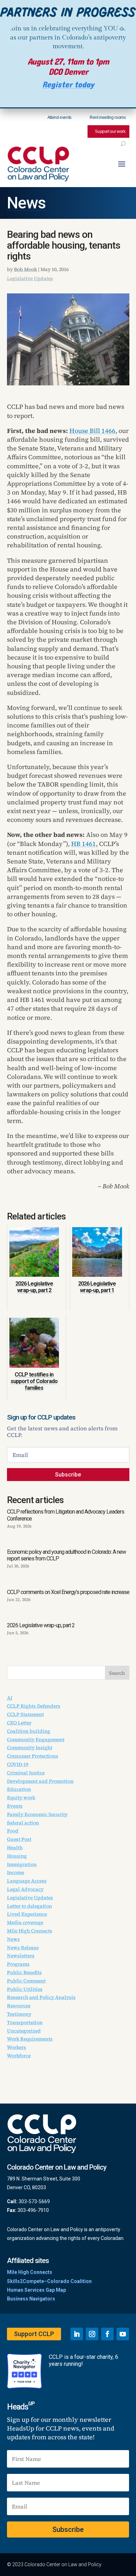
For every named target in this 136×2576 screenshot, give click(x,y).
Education (19, 1789)
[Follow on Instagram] (92, 2334)
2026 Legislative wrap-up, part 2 (41, 1625)
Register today (68, 85)
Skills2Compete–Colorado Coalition (49, 2281)
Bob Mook (25, 269)
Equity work (21, 1798)
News (26, 203)
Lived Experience (27, 1914)
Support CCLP (34, 2334)
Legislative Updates (30, 278)
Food (13, 1831)
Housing (17, 1856)
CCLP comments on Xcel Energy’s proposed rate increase (68, 1592)
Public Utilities (25, 1989)
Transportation (25, 2022)
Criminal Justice (26, 1773)
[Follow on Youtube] (123, 2334)
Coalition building (29, 1731)
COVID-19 (18, 1764)
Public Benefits (24, 1972)
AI (10, 1698)
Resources (19, 2006)
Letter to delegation (29, 1906)
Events (15, 1806)
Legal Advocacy (25, 1889)
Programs (18, 1964)
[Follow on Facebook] (107, 2334)
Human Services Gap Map (36, 2290)
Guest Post (19, 1839)
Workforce (19, 2056)
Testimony (19, 2014)
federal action (23, 1823)
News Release (23, 1948)
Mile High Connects (30, 1931)
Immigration (22, 1864)
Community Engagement (36, 1739)
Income (16, 1872)
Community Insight (30, 1748)
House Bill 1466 (92, 431)
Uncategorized (24, 2031)
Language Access (27, 1881)
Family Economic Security (37, 1814)
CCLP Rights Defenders (34, 1706)
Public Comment (26, 1981)
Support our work (110, 131)
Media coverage (25, 1922)
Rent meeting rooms (108, 118)
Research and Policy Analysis (41, 1997)
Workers (17, 2047)
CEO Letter (19, 1723)
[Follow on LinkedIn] (77, 2334)
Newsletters (21, 1956)
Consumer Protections (33, 1756)
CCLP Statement (25, 1714)
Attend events (59, 118)
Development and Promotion (40, 1781)
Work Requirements (30, 2039)
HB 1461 (84, 844)
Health (15, 1848)
